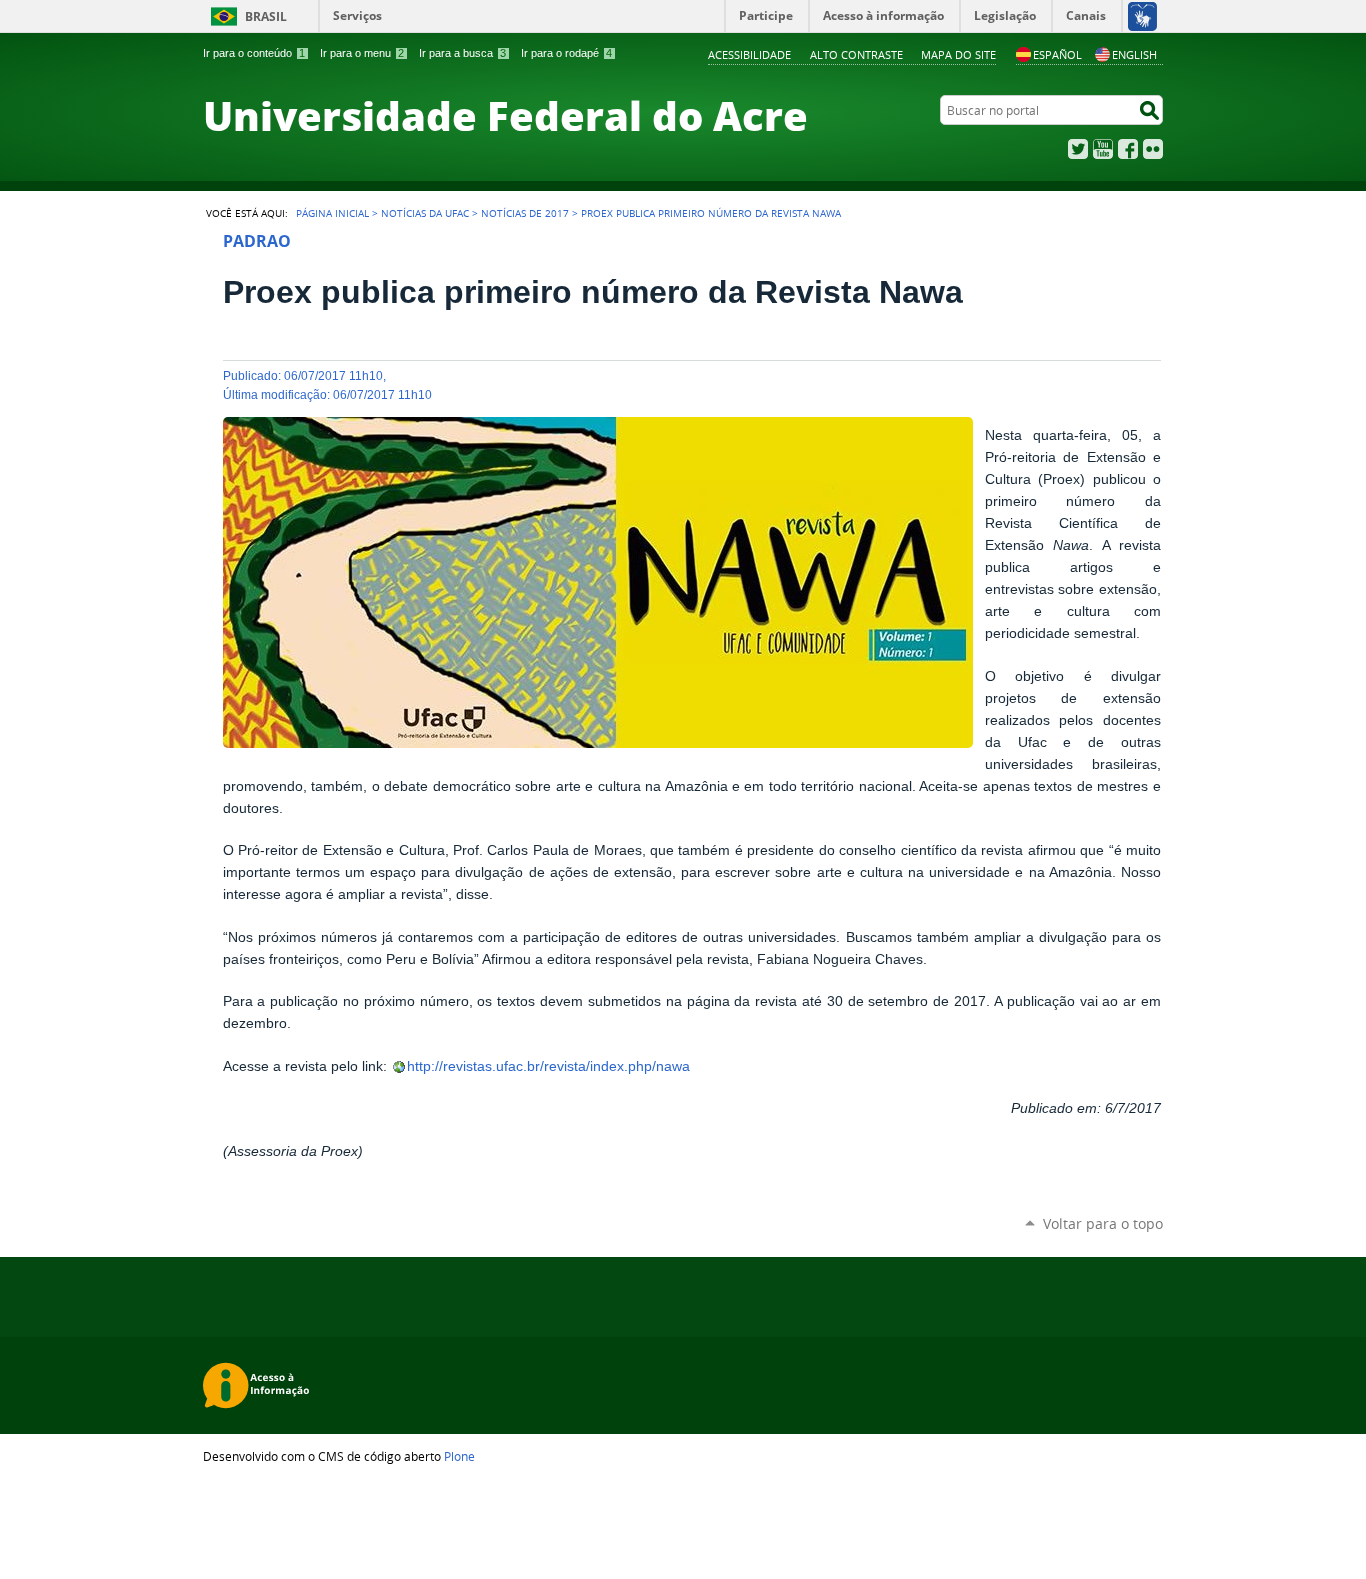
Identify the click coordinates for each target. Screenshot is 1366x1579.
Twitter (1078, 149)
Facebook (1128, 149)
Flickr (1153, 149)
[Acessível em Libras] (1141, 16)
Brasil (266, 16)
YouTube (1103, 149)
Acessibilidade (749, 54)
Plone (459, 1456)
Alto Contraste (856, 54)
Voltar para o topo (1103, 1223)
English (1134, 54)
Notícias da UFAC (425, 213)
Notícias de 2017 (525, 213)
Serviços (357, 15)
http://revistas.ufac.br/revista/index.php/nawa (548, 1066)
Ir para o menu (362, 53)
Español (1057, 54)
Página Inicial (332, 213)
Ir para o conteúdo (254, 53)
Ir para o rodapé (566, 53)
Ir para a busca (462, 53)
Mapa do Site (958, 54)
